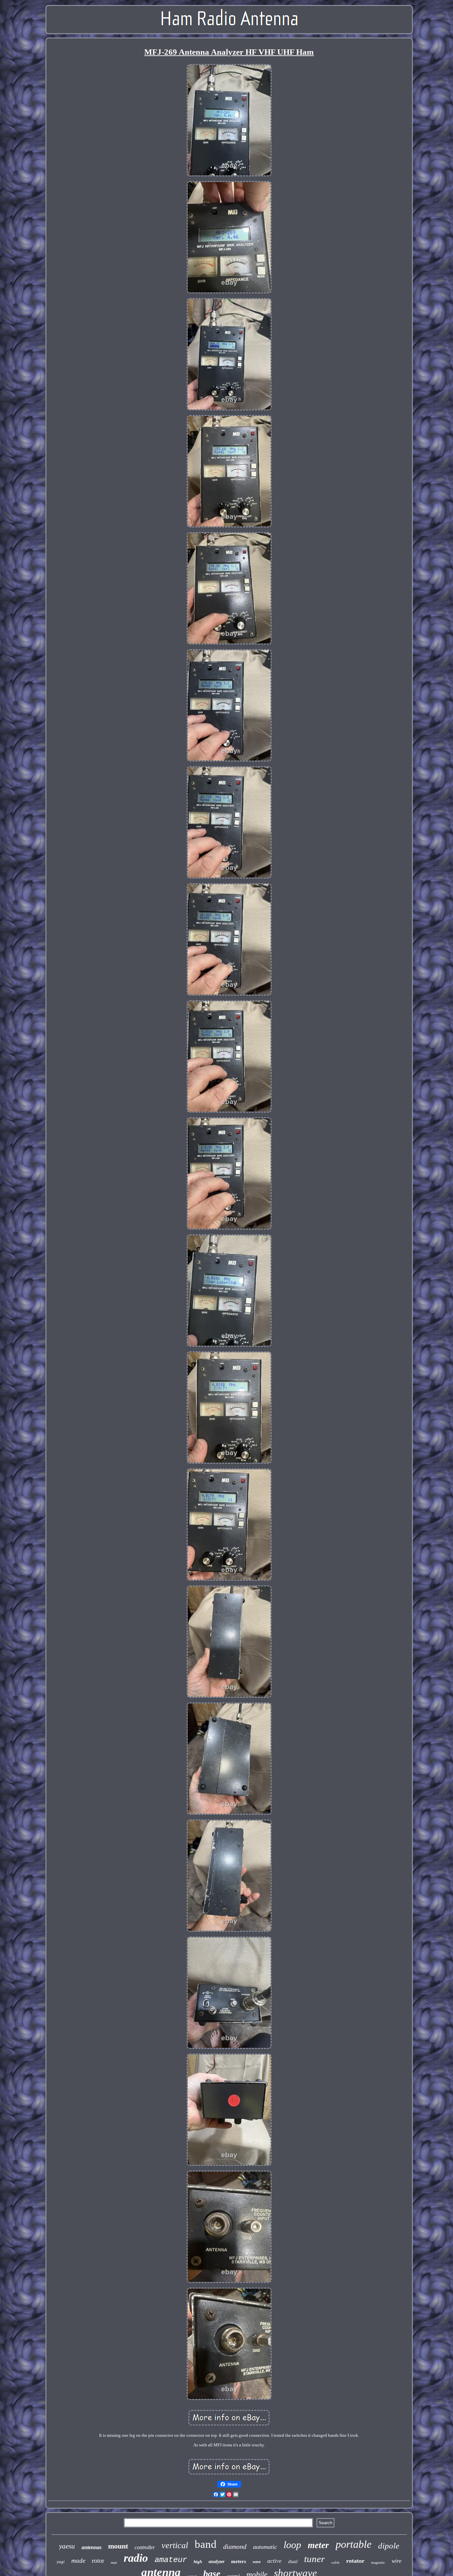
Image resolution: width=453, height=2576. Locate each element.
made (78, 2561)
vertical (175, 2545)
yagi (61, 2562)
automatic (265, 2547)
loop (292, 2545)
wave (257, 2562)
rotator (355, 2561)
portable (354, 2544)
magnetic (378, 2562)
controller (145, 2547)
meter (318, 2545)
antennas (92, 2547)
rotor (98, 2561)
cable (335, 2562)
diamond (235, 2546)
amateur (171, 2560)
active (274, 2561)
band (206, 2544)
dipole (389, 2546)
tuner (314, 2559)
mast (114, 2563)
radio (136, 2558)
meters (239, 2561)
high (198, 2562)
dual (293, 2561)
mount (118, 2546)
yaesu (67, 2546)
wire (397, 2561)
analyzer (217, 2562)
